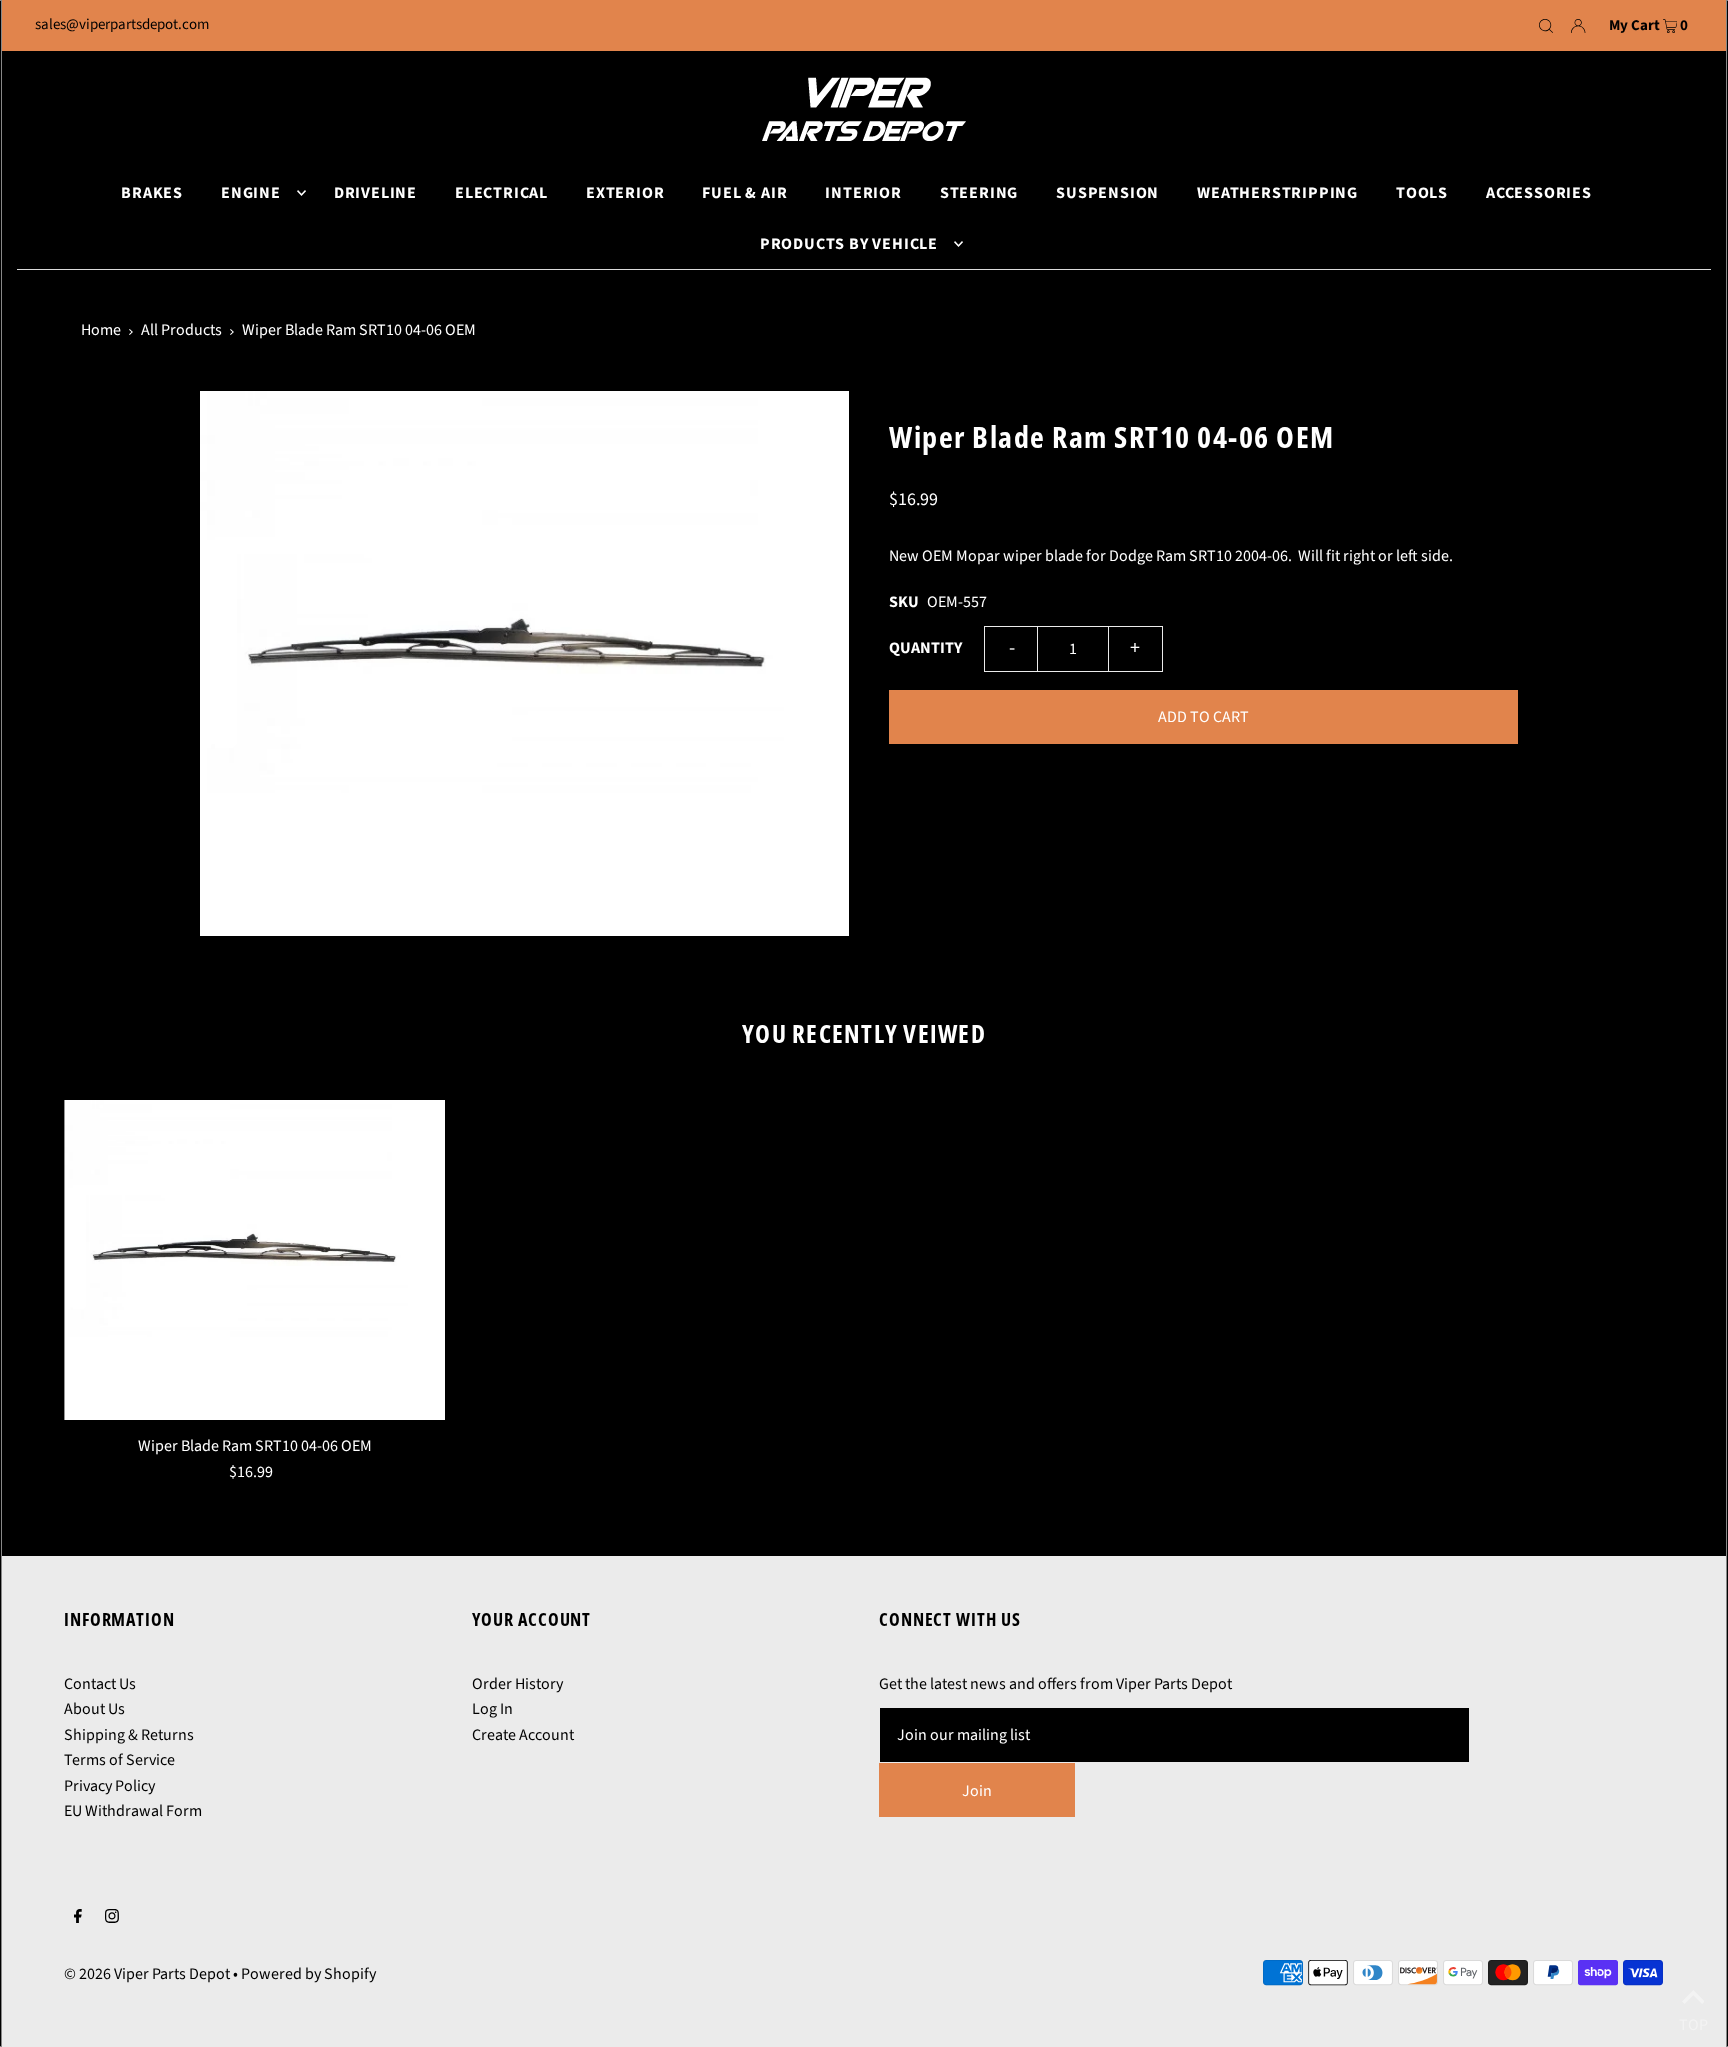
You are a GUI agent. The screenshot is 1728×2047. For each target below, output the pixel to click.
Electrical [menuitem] (501, 193)
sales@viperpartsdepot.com (122, 24)
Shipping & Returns (129, 1735)
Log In (492, 1709)
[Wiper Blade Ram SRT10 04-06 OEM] (254, 1260)
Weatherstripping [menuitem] (1277, 193)
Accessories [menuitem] (1539, 193)
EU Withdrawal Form (133, 1811)
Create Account (523, 1735)
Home (101, 330)
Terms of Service (119, 1760)
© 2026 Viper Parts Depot (147, 1974)
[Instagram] (112, 1919)
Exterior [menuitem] (625, 193)
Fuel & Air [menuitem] (744, 193)
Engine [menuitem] (251, 193)
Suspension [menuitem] (1107, 193)
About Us (94, 1709)
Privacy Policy (109, 1786)
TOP (1693, 2020)
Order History (517, 1684)
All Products (181, 330)
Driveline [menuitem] (375, 193)
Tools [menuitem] (1422, 193)
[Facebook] (78, 1919)
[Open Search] (1546, 26)
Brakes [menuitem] (152, 193)
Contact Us (100, 1684)
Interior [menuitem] (863, 193)
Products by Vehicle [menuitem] (849, 244)
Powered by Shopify (308, 1974)
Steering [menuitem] (979, 193)
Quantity (925, 648)
